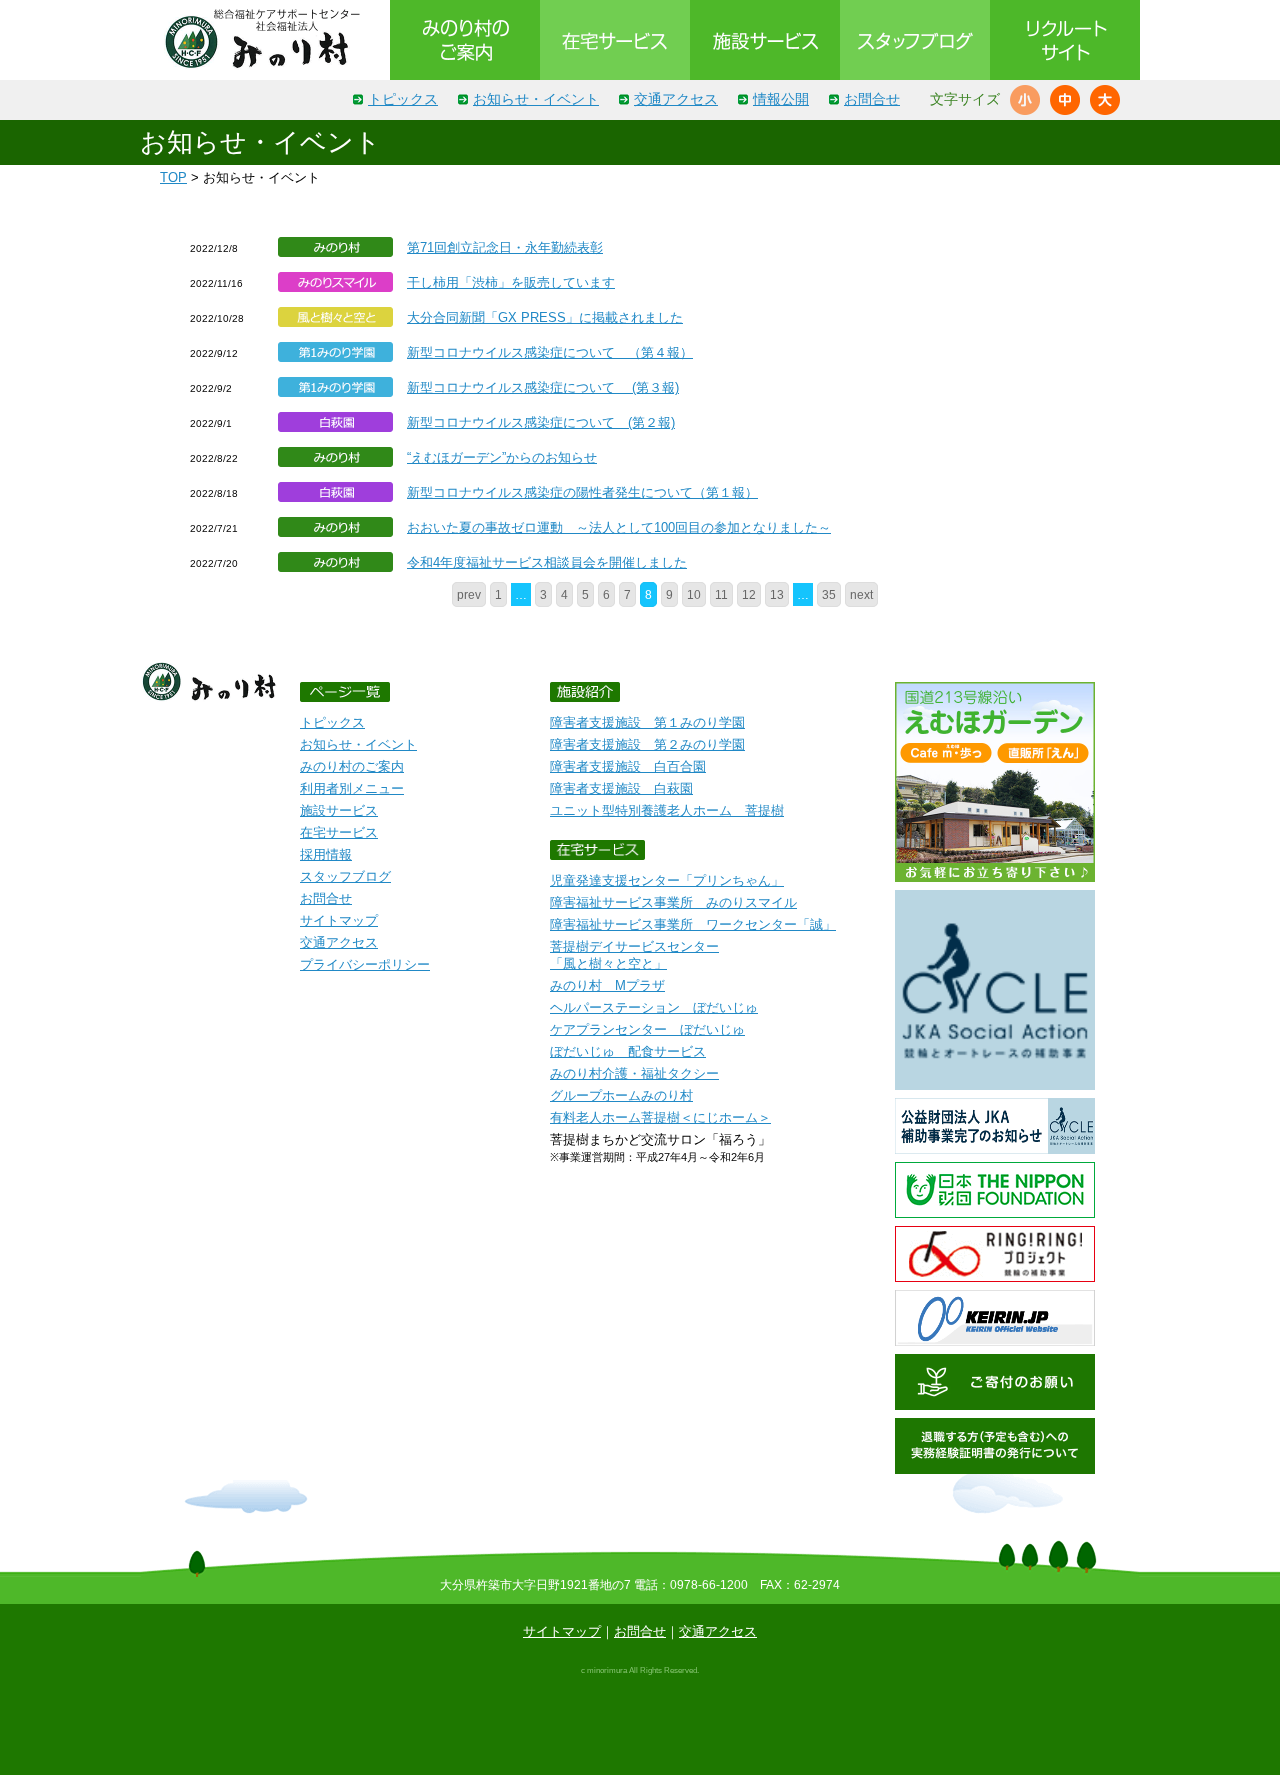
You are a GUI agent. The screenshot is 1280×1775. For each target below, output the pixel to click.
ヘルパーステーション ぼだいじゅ (654, 1007)
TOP (173, 177)
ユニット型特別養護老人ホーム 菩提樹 (667, 810)
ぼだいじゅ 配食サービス (628, 1051)
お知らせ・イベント (536, 99)
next (861, 594)
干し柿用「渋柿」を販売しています (511, 282)
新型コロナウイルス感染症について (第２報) (541, 422)
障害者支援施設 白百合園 (628, 766)
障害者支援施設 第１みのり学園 (647, 722)
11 (721, 594)
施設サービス (339, 810)
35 (829, 594)
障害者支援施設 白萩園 (621, 788)
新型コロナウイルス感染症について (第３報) (543, 387)
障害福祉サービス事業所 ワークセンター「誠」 (693, 924)
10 (694, 594)
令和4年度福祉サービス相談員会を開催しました (547, 562)
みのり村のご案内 (352, 766)
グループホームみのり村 (621, 1095)
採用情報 (326, 854)
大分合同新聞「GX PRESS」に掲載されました (545, 317)
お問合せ (872, 99)
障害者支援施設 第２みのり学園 (647, 744)
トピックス (403, 99)
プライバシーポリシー (365, 964)
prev (469, 594)
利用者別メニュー (352, 788)
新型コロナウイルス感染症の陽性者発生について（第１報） (582, 492)
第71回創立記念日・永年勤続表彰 (505, 247)
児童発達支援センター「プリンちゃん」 (667, 880)
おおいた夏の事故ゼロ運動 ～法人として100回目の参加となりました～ (619, 527)
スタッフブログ (345, 876)
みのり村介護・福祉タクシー (634, 1073)
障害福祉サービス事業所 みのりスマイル (673, 902)
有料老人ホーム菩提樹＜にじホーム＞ (660, 1117)
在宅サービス (339, 832)
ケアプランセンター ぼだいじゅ (647, 1029)
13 (777, 594)
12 (749, 594)
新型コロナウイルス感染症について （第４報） (550, 352)
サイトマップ (339, 920)
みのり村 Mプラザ (607, 985)
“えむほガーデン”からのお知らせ (502, 457)
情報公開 (781, 99)
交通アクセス (676, 99)
